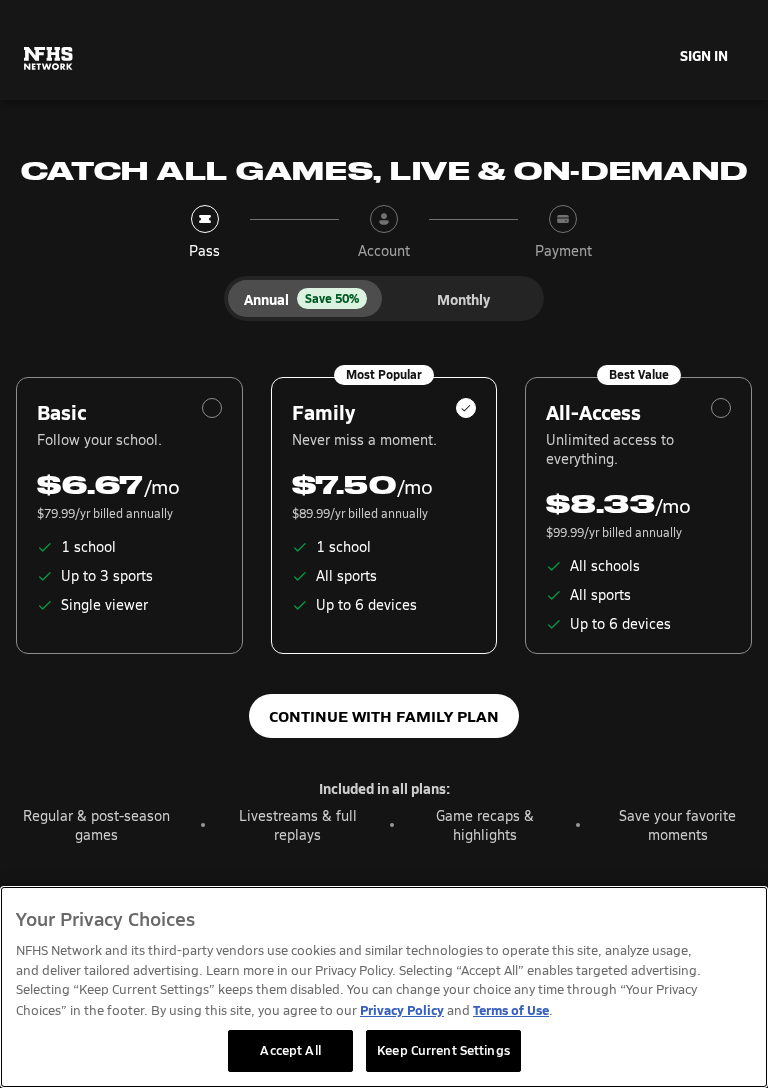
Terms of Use (511, 1009)
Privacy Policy (402, 1009)
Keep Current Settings (443, 1050)
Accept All (290, 1050)
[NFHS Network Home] (49, 59)
